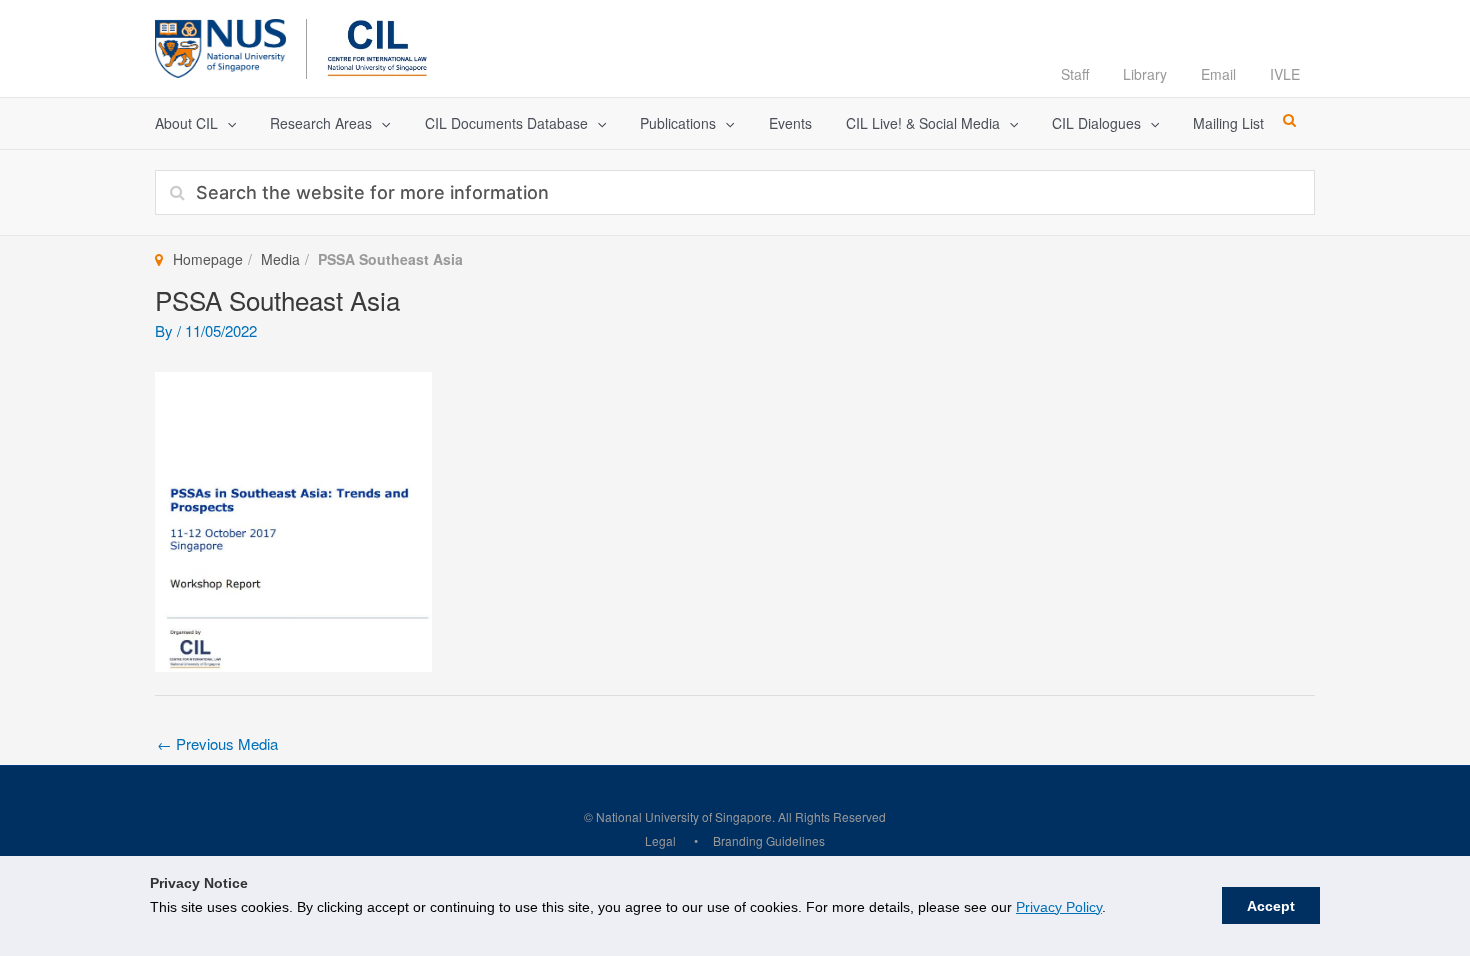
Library (1145, 74)
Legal (660, 840)
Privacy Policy (1059, 907)
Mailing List (1228, 123)
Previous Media (217, 743)
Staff (1075, 74)
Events (790, 123)
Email (1218, 74)
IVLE (1285, 74)
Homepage (208, 259)
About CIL (186, 123)
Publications (678, 123)
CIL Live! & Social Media (923, 123)
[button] (227, 123)
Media (280, 259)
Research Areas (321, 123)
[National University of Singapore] (220, 45)
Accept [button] (1271, 906)
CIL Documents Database (506, 123)
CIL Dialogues (1096, 123)
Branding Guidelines (769, 840)
